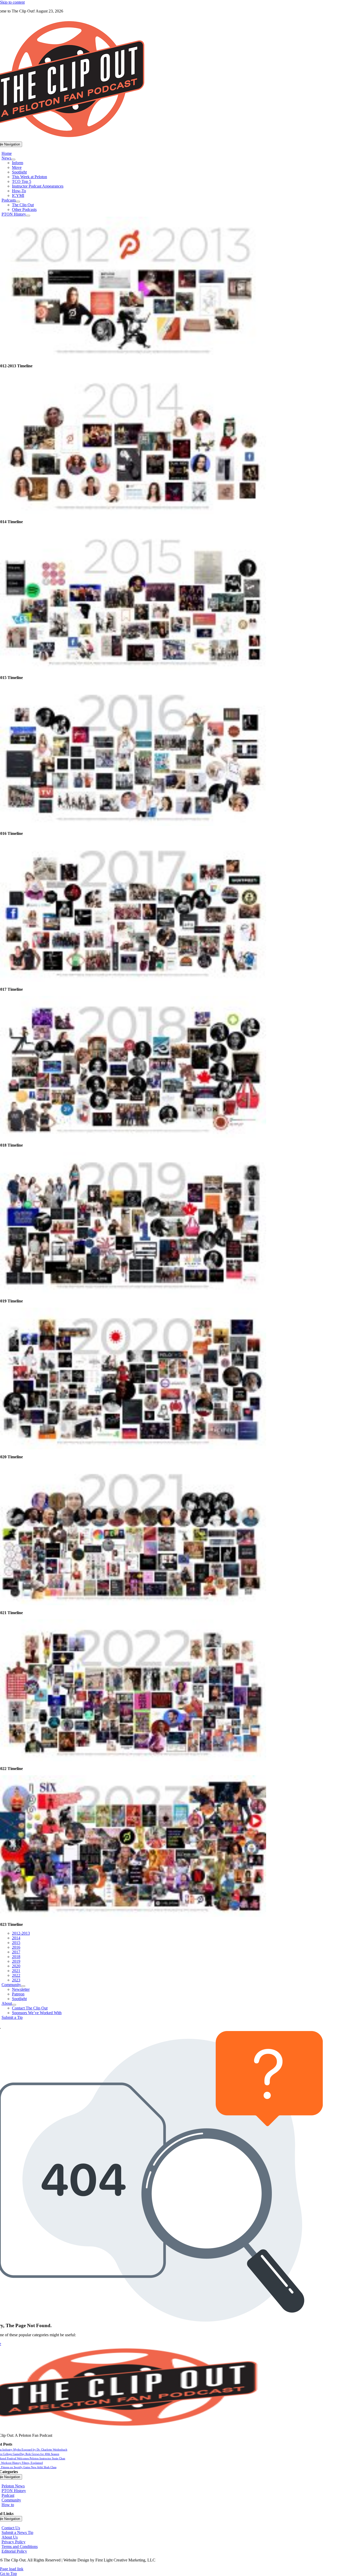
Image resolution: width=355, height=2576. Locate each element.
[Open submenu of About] (14, 2005)
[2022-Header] (133, 1760)
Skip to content (12, 2)
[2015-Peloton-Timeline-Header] (133, 669)
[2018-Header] (133, 1136)
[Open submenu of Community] (23, 1986)
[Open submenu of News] (13, 159)
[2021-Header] (133, 1604)
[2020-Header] (133, 1448)
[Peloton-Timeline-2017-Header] (133, 980)
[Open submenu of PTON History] (28, 216)
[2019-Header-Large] (133, 1292)
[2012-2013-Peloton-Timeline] (133, 357)
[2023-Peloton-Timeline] (133, 1916)
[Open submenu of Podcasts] (18, 202)
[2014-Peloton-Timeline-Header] (133, 513)
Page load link (12, 2569)
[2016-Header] (133, 825)
